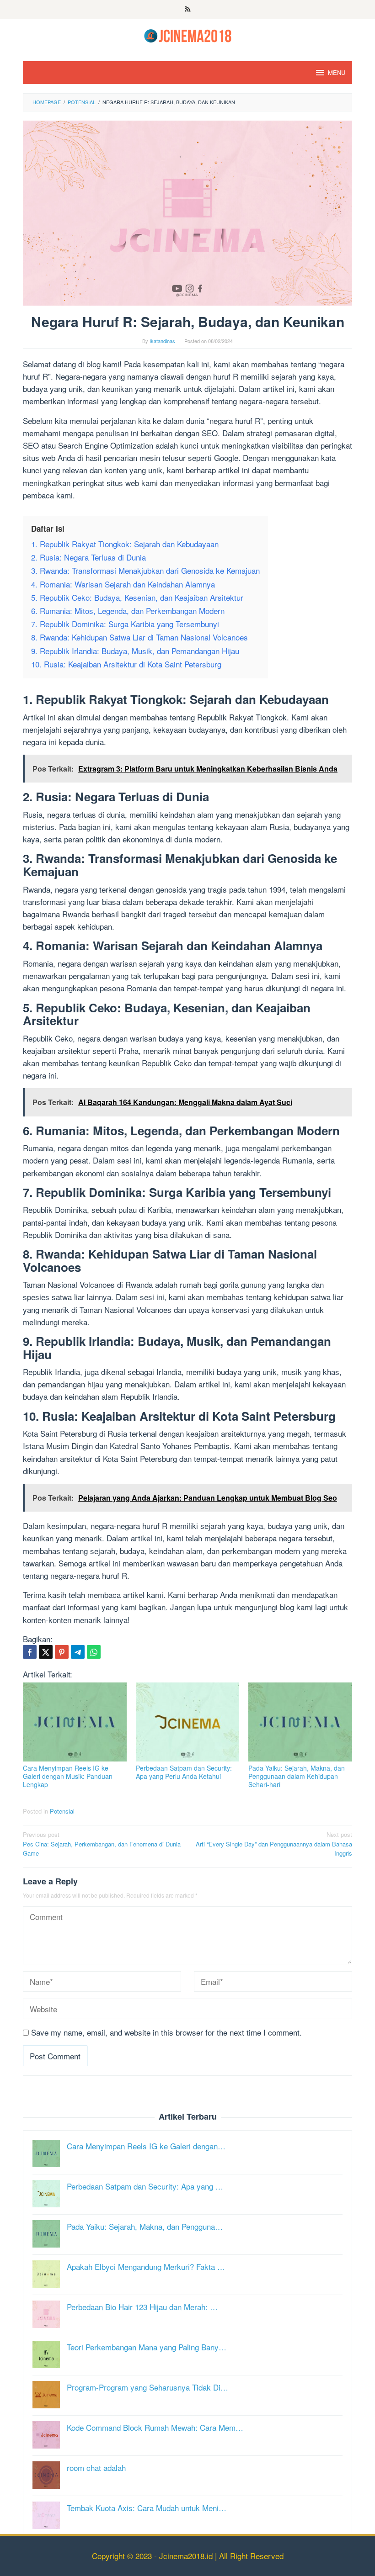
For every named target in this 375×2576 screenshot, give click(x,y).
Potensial (62, 1811)
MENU (337, 72)
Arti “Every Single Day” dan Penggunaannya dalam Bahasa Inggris (274, 1844)
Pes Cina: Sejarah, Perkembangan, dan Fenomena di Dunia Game (102, 1844)
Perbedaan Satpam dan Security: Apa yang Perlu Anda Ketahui (184, 1772)
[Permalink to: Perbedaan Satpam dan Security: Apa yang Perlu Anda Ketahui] (188, 1722)
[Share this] (30, 1652)
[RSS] (188, 10)
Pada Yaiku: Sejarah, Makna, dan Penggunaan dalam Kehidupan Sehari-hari (297, 1776)
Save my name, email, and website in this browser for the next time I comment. (166, 2032)
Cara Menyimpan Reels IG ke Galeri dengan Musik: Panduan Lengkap (68, 1776)
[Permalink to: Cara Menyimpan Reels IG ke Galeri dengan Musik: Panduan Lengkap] (75, 1722)
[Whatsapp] (94, 1652)
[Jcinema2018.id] (188, 34)
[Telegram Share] (78, 1652)
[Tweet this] (46, 1652)
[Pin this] (62, 1652)
